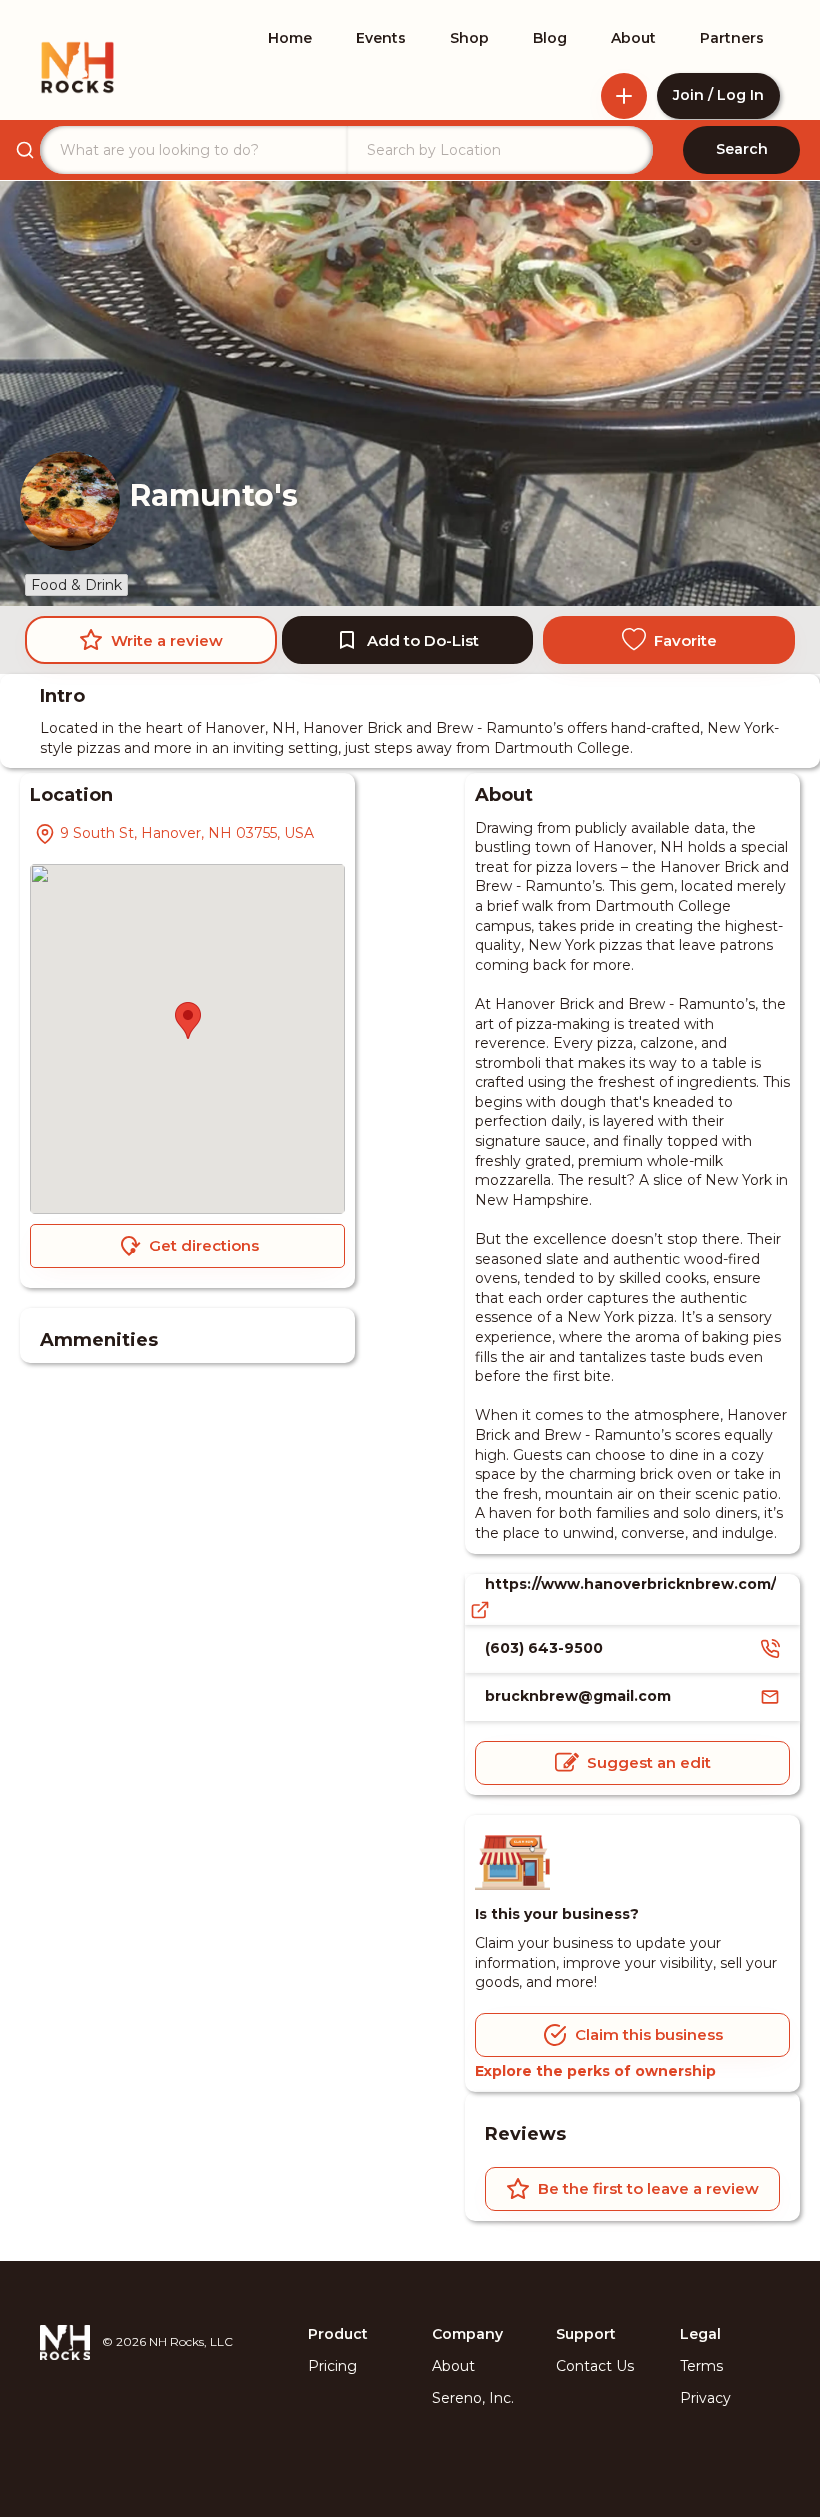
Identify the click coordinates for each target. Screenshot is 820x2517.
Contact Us (595, 2366)
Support (586, 2334)
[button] (188, 1020)
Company (467, 2334)
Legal (700, 2334)
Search (742, 149)
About (453, 2366)
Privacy (705, 2398)
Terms (701, 2366)
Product (338, 2334)
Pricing (332, 2366)
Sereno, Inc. (473, 2398)
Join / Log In (718, 95)
